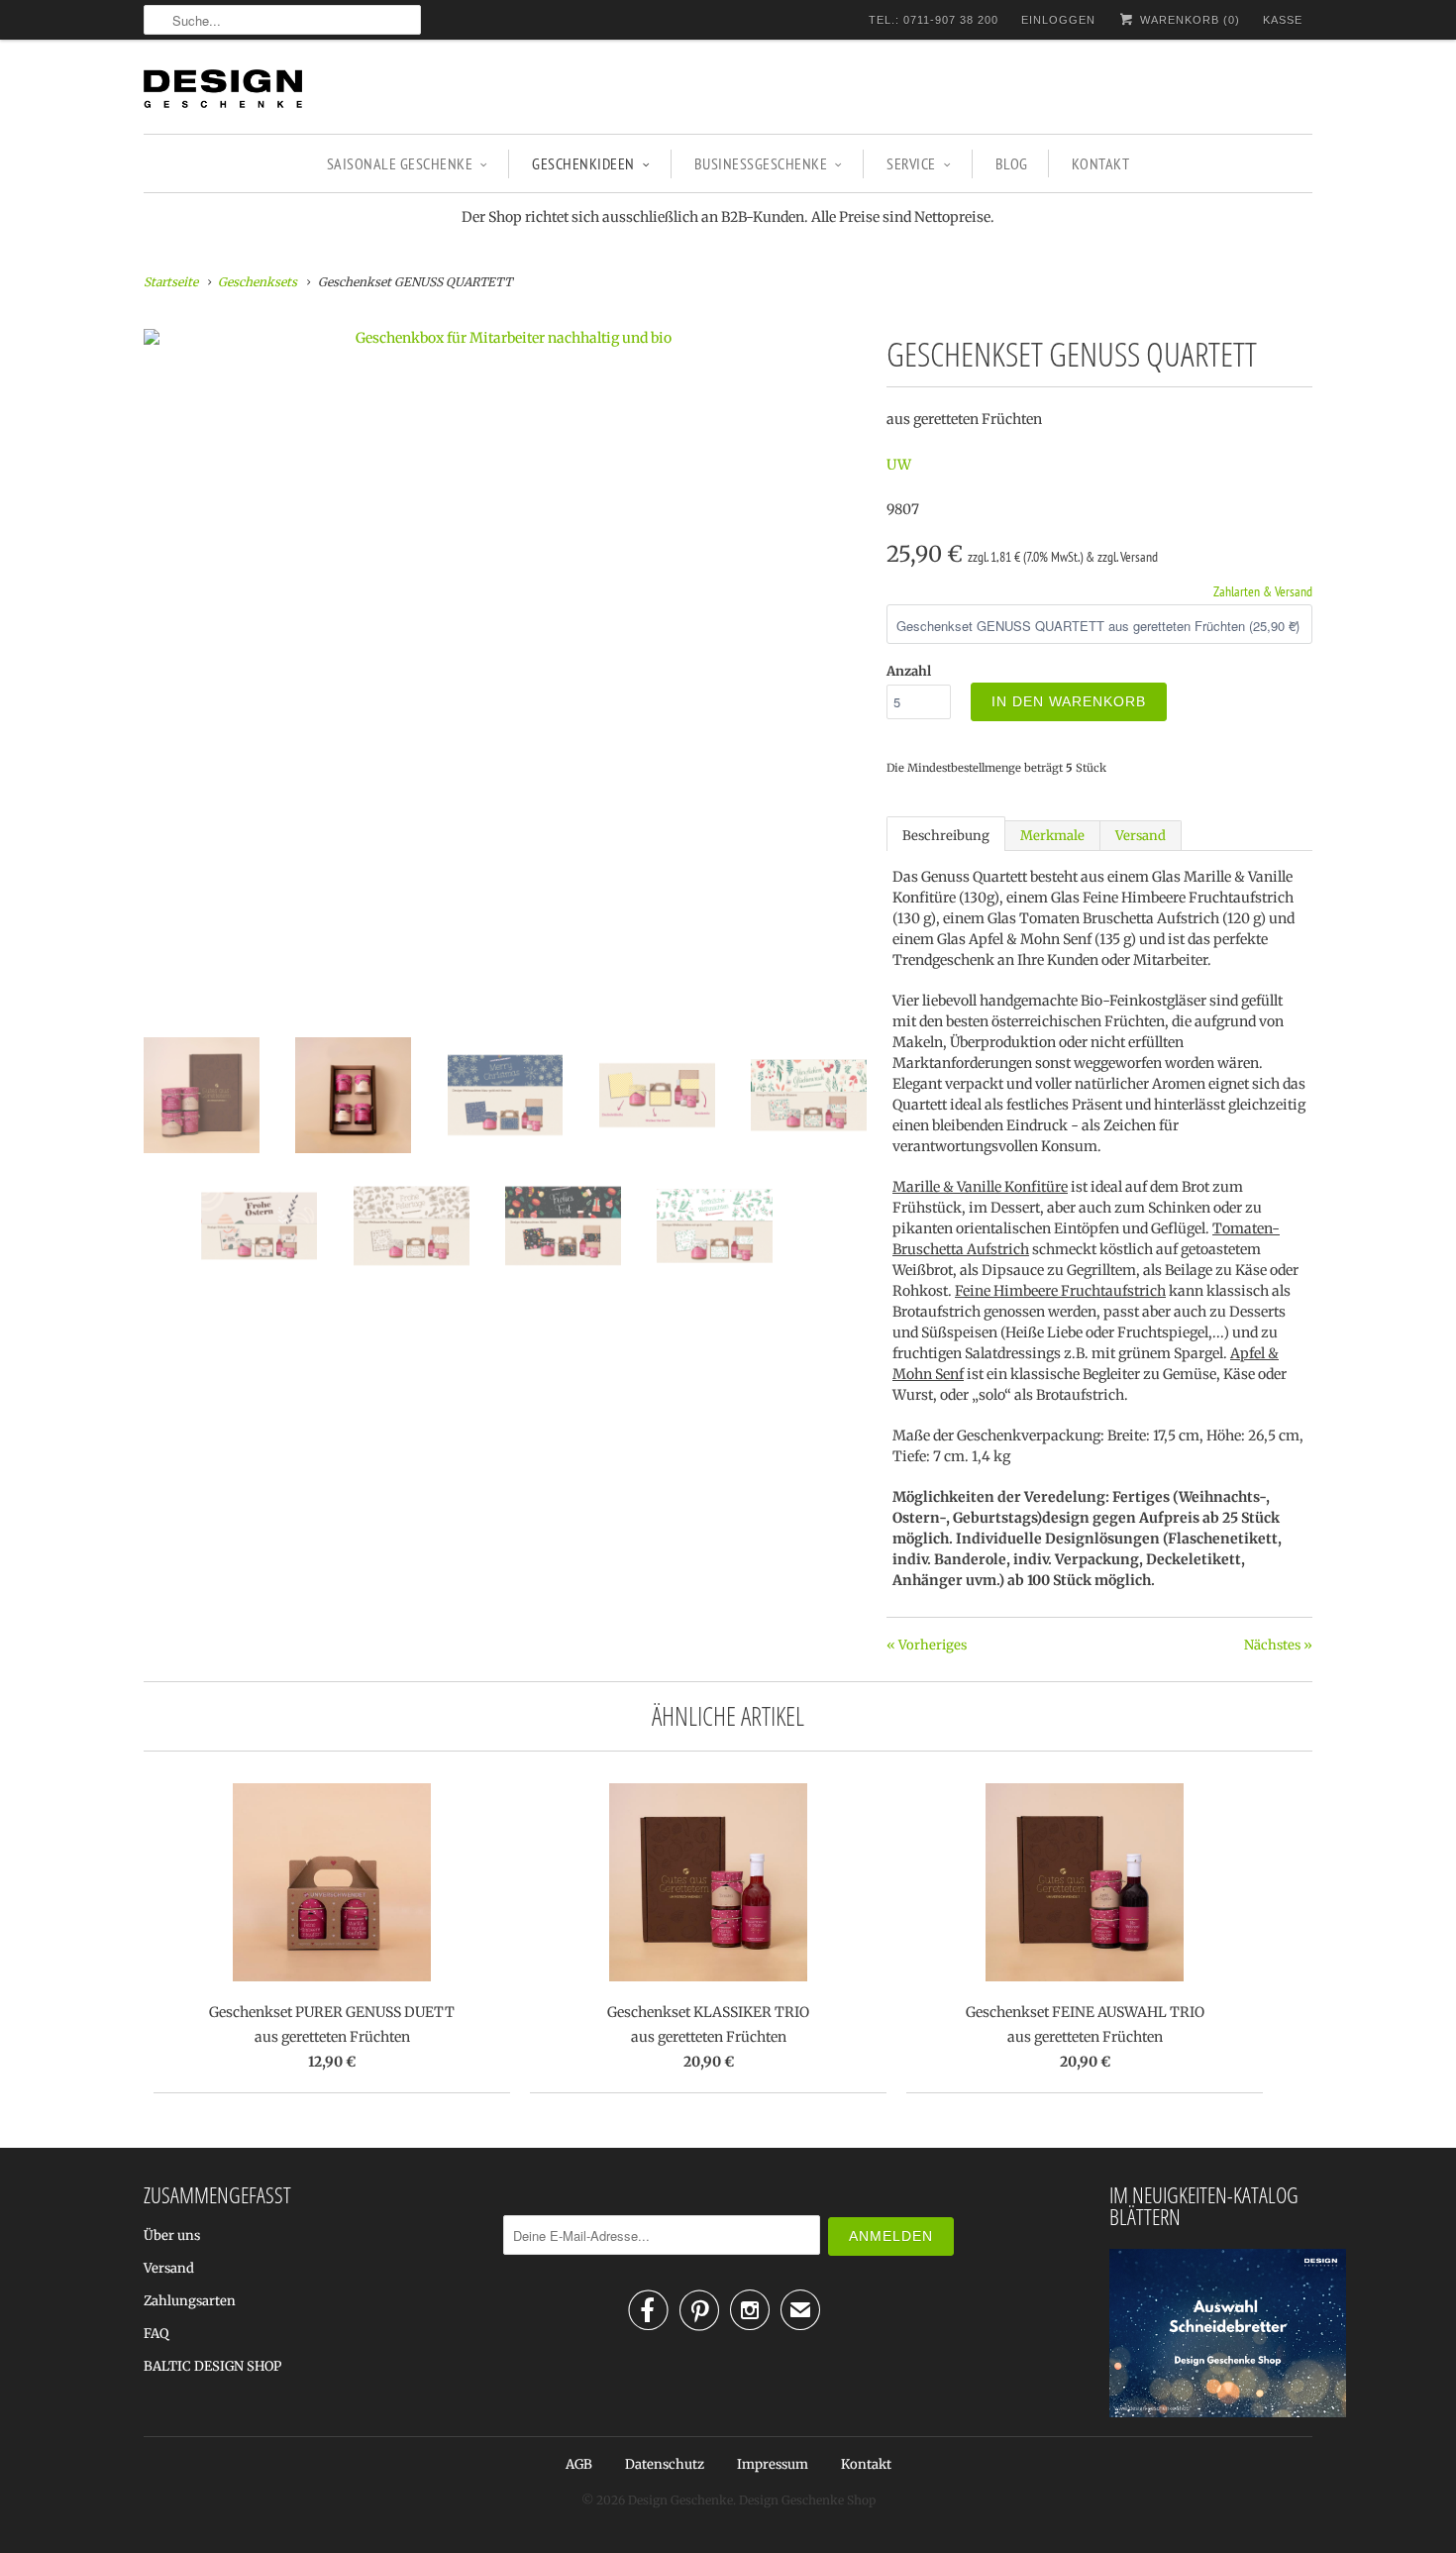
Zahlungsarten (190, 2301)
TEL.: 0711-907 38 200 (934, 20)
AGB (579, 2464)
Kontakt (1101, 163)
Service (911, 163)
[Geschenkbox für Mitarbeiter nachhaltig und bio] (505, 338)
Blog (1012, 163)
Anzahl (909, 671)
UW (899, 465)
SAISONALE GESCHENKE (400, 163)
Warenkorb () (1188, 20)
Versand (1141, 836)
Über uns (172, 2235)
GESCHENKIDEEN (583, 163)
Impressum (773, 2464)
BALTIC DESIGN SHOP (212, 2366)
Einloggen (1058, 20)
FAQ (156, 2334)
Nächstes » (1278, 1645)
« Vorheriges (927, 1645)
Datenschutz (665, 2464)
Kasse (1283, 20)
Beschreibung (946, 836)
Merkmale (1052, 836)
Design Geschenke (680, 2500)
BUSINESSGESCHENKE (761, 163)
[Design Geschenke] (223, 92)
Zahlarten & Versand (1263, 591)
